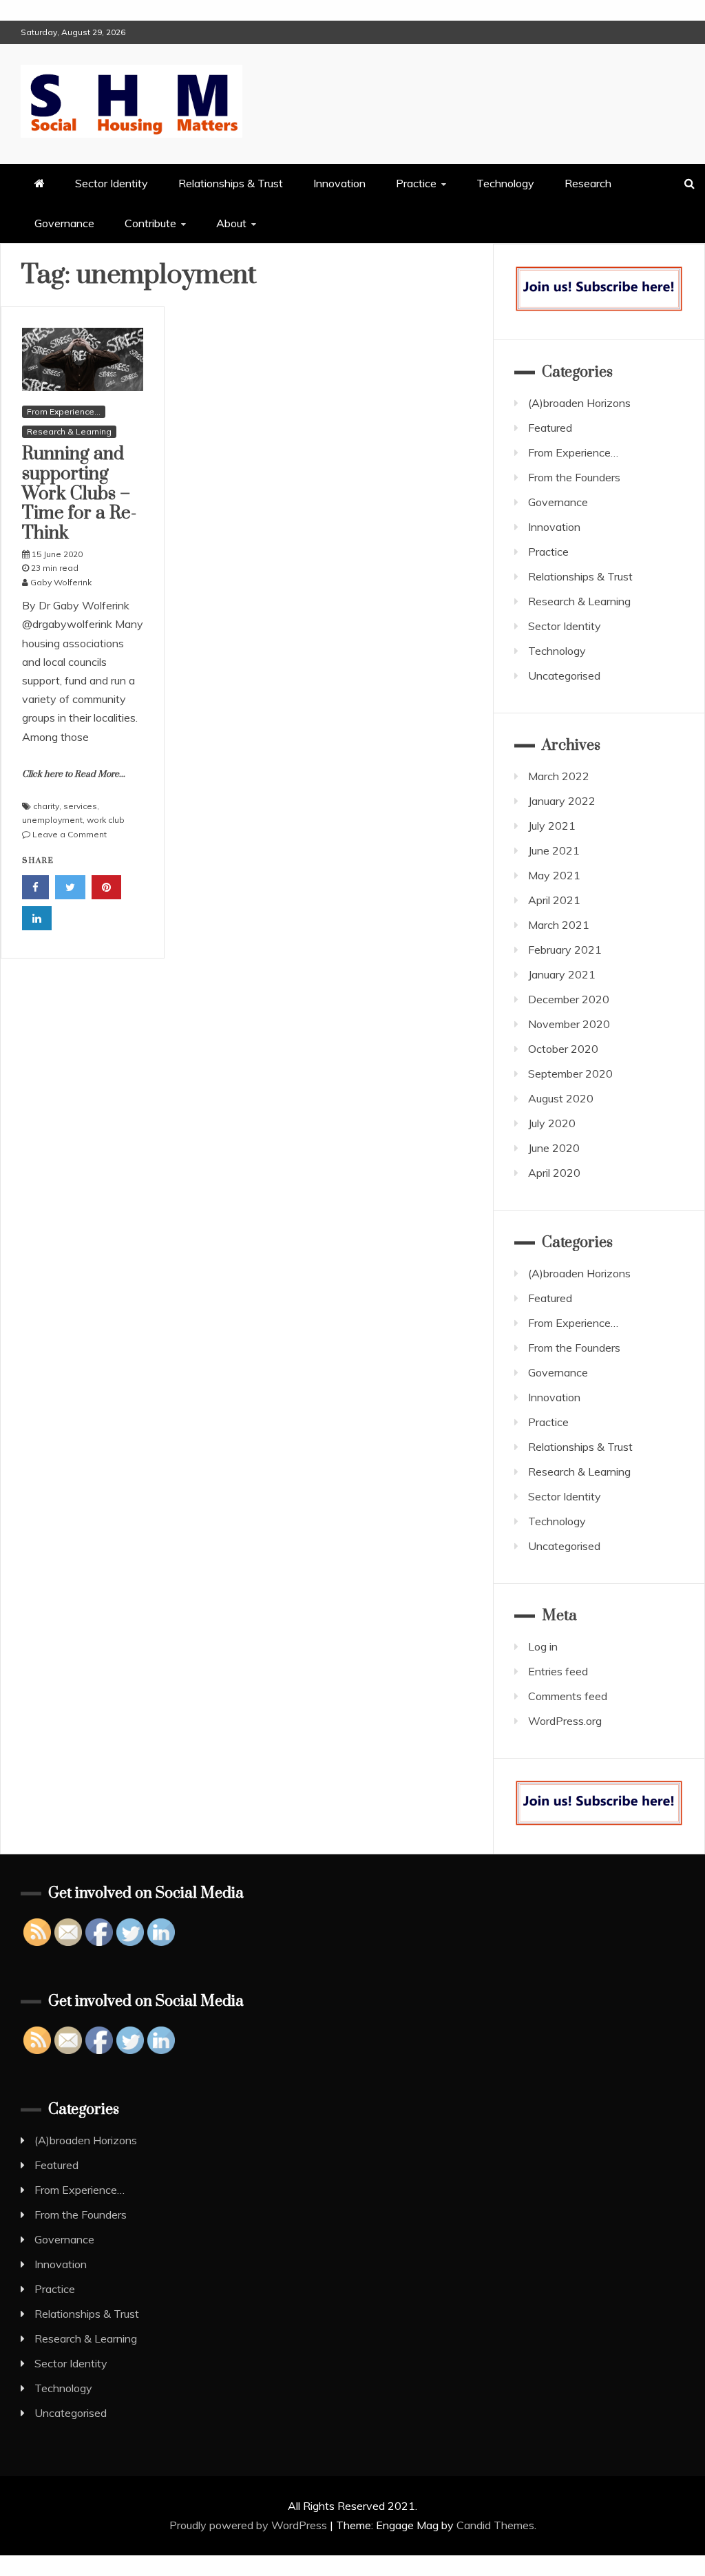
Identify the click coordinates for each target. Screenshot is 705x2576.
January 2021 (562, 974)
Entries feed (558, 1671)
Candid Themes (495, 2525)
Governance (64, 223)
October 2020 (563, 1049)
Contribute (150, 223)
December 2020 (569, 999)
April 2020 (554, 1173)
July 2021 (552, 826)
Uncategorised (564, 676)
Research (588, 183)
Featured (550, 428)
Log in (543, 1646)
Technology (505, 183)
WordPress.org (565, 1721)
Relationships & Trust (231, 183)
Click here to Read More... (74, 774)
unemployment (52, 820)
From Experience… (573, 452)
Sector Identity (112, 183)
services (80, 806)
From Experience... (64, 411)
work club (106, 820)
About (231, 223)
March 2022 (559, 776)
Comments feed (568, 1696)
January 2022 (562, 801)
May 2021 (554, 875)
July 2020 (552, 1123)
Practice (416, 183)
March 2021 (559, 925)
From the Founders (574, 477)
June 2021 (554, 850)
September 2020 (570, 1074)
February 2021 (565, 950)
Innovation (339, 183)
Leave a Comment (70, 834)
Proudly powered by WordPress (250, 2525)
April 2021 (554, 900)
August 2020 (561, 1098)
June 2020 (554, 1148)
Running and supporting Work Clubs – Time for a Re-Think (79, 494)
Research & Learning (69, 431)
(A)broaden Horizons (579, 403)
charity (46, 806)
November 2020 (569, 1024)
